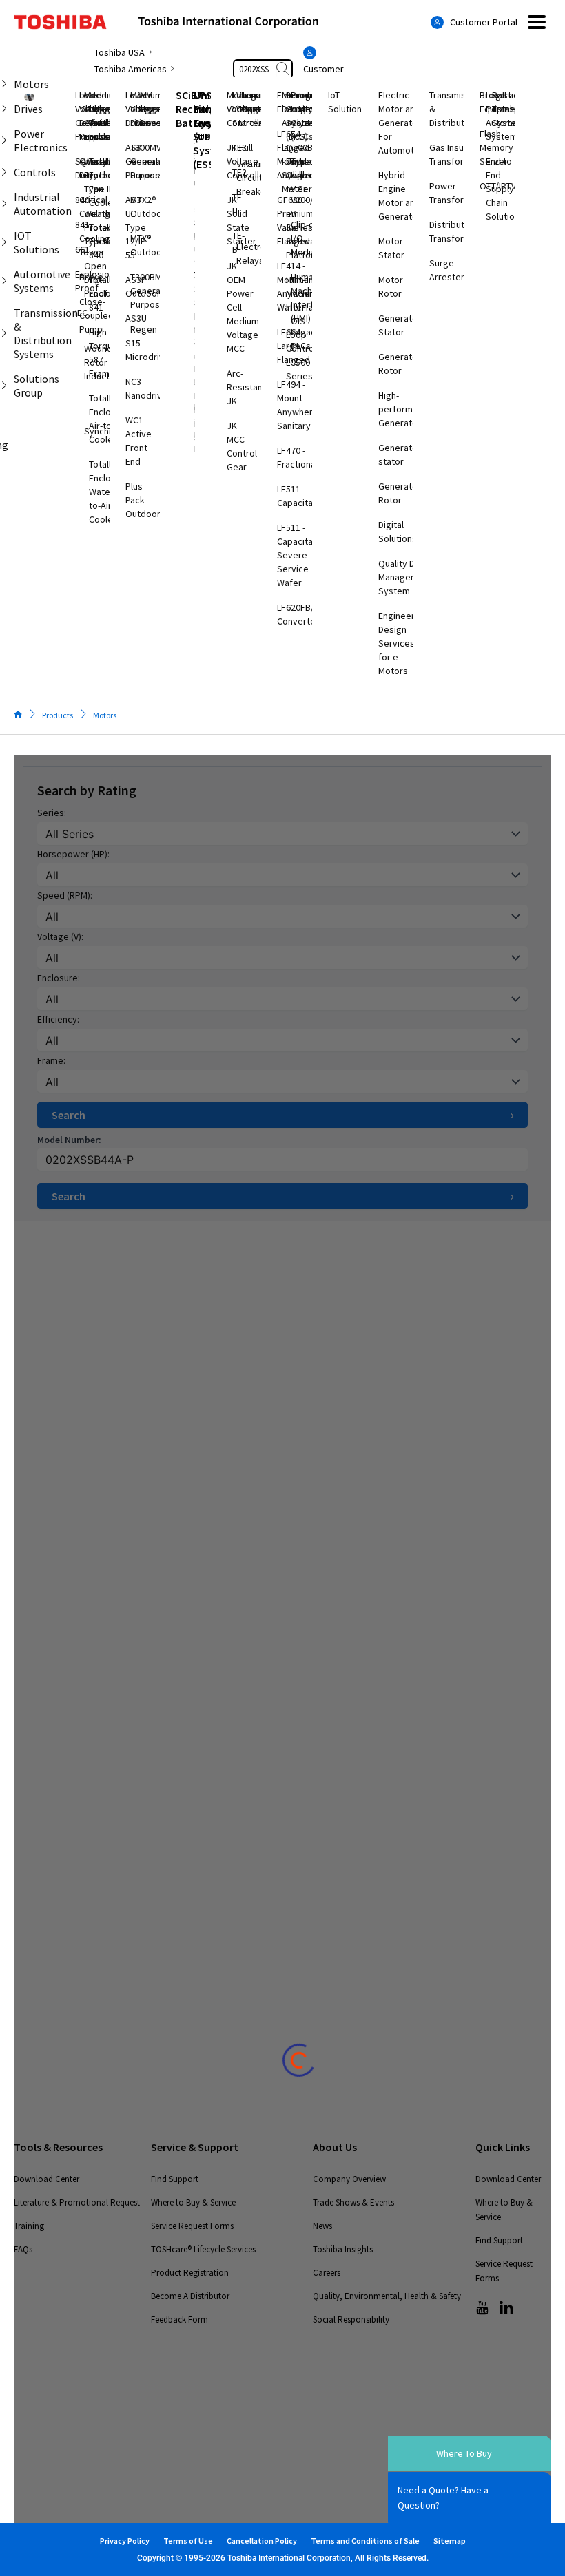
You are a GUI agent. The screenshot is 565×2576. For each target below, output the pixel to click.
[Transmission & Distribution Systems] (4, 333)
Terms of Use (188, 2541)
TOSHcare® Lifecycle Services (203, 2249)
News (322, 2226)
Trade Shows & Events (353, 2202)
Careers (327, 2273)
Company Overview (349, 2179)
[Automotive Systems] (4, 281)
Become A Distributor (190, 2296)
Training (29, 2226)
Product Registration (190, 2273)
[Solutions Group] (4, 386)
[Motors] (4, 84)
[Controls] (4, 172)
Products (58, 715)
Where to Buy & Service (193, 2202)
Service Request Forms (192, 2226)
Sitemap (450, 2541)
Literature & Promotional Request (77, 2202)
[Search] (284, 69)
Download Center (47, 2179)
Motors (105, 715)
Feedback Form (179, 2320)
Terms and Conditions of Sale (365, 2541)
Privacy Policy (125, 2541)
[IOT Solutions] (4, 242)
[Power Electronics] (4, 140)
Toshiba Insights (343, 2249)
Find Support (175, 2179)
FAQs (23, 2249)
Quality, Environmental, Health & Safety (387, 2296)
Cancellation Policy (262, 2541)
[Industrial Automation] (4, 204)
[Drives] (4, 109)
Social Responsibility (351, 2320)
